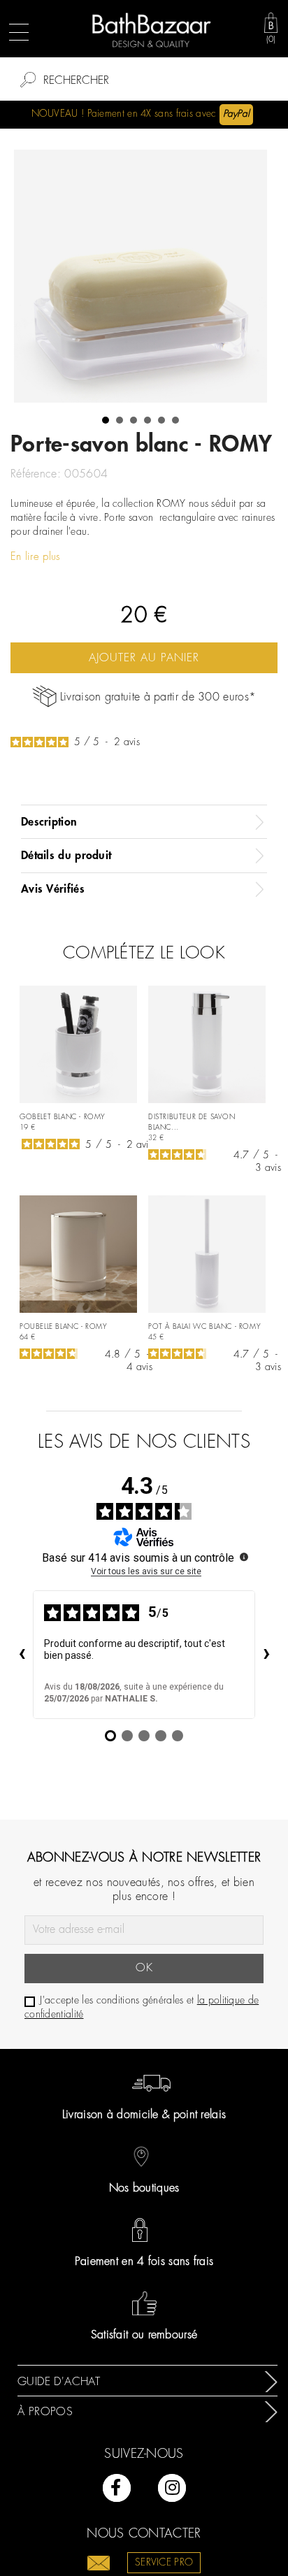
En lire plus (36, 557)
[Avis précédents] (22, 1655)
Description (49, 822)
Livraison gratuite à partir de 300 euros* (158, 697)
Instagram (172, 2488)
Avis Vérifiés (53, 889)
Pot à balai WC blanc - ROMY (204, 1327)
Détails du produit (66, 856)
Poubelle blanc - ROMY (64, 1327)
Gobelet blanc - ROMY (63, 1117)
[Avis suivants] (266, 1655)
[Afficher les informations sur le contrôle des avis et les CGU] (244, 1557)
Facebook (117, 2488)
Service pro (164, 2563)
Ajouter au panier (144, 658)
